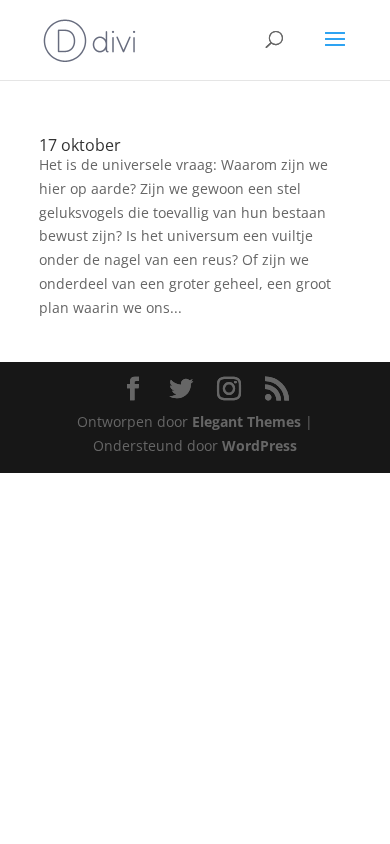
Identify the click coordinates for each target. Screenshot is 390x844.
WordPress (259, 445)
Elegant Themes (246, 421)
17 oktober (80, 145)
